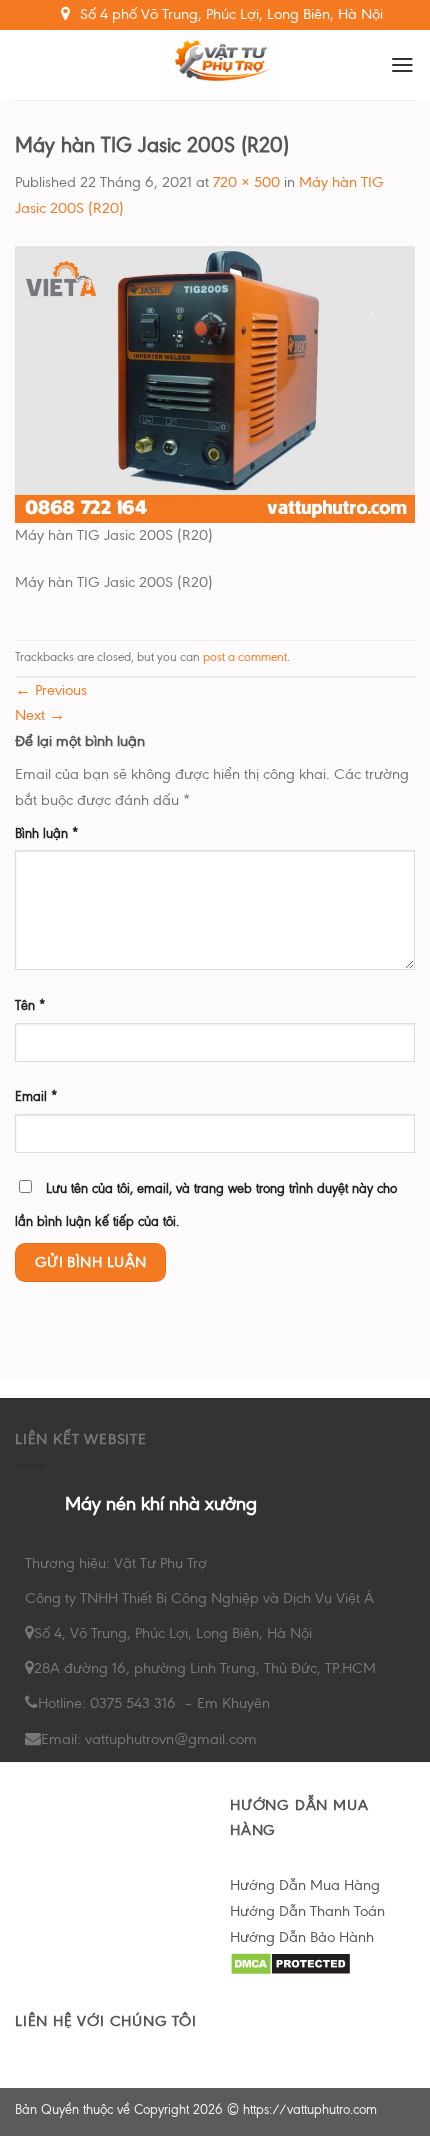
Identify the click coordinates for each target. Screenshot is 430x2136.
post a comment (245, 657)
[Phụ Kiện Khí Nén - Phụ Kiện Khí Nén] (223, 65)
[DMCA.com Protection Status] (290, 1962)
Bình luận (47, 833)
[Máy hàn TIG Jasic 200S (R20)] (215, 383)
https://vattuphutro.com (310, 2109)
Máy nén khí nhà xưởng (161, 1503)
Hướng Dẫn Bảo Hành (302, 1937)
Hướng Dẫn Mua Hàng (305, 1885)
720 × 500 (246, 182)
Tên (30, 1005)
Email (36, 1096)
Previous (51, 690)
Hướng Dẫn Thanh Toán (307, 1911)
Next (40, 715)
